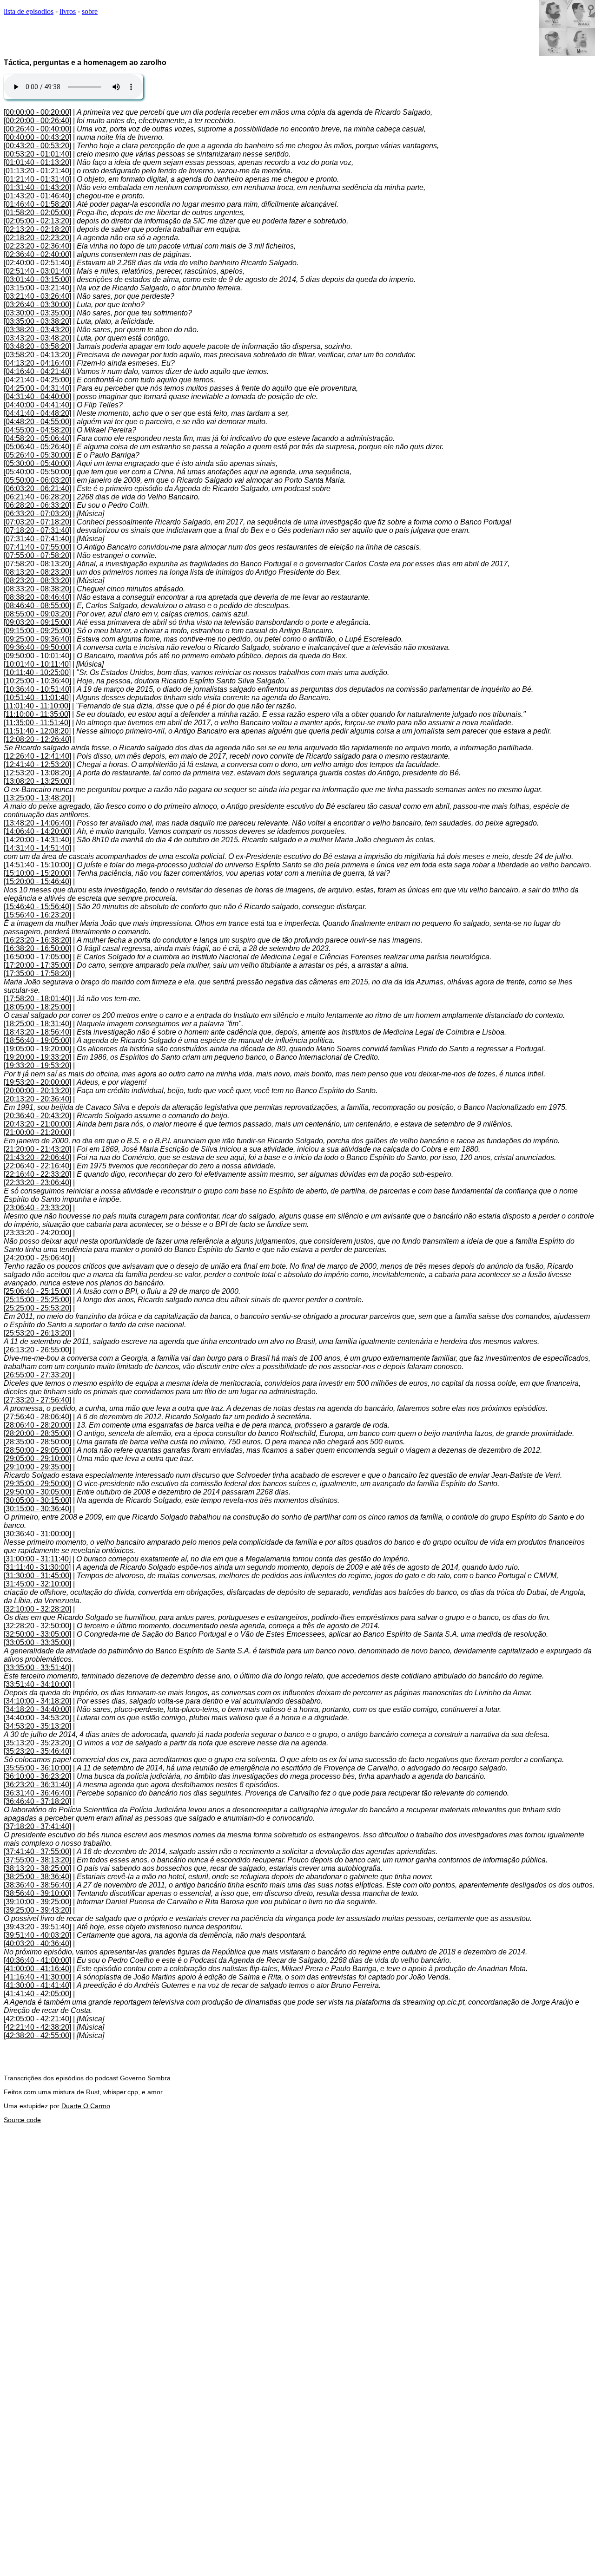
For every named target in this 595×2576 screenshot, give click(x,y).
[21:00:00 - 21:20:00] (37, 1132)
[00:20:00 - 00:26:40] (37, 121)
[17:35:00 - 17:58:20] (37, 973)
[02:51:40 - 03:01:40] (37, 271)
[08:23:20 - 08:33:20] (37, 580)
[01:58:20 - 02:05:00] (37, 213)
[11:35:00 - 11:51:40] (37, 723)
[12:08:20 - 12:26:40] (37, 739)
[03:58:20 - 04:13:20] (37, 355)
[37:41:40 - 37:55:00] (37, 1852)
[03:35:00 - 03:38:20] (37, 321)
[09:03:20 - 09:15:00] (37, 622)
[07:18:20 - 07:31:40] (37, 530)
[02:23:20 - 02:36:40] (37, 246)
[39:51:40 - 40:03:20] (37, 1935)
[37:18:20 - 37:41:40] (37, 1826)
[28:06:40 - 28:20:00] (37, 1425)
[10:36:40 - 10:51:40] (37, 689)
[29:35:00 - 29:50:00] (37, 1484)
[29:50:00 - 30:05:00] (37, 1492)
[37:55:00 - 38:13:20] (37, 1860)
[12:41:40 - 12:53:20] (37, 764)
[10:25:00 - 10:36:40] (37, 681)
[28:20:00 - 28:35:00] (37, 1433)
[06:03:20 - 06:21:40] (37, 488)
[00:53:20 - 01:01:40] (37, 154)
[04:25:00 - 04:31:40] (37, 388)
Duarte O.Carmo (86, 2106)
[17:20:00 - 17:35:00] (37, 965)
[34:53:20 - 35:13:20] (37, 1726)
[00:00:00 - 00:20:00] (37, 112)
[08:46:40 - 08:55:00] (37, 606)
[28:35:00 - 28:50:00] (37, 1442)
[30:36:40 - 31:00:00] (37, 1534)
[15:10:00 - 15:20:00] (37, 873)
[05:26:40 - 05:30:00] (37, 455)
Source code (22, 2120)
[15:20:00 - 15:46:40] (37, 882)
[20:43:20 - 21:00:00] (37, 1124)
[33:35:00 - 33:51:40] (37, 1668)
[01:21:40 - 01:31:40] (37, 179)
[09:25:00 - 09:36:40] (37, 639)
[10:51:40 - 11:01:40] (37, 698)
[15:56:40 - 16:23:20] (37, 915)
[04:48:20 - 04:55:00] (37, 422)
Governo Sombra (145, 2078)
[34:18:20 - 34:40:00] (37, 1709)
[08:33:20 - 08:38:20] (37, 589)
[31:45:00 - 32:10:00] (37, 1584)
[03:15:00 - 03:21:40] (37, 288)
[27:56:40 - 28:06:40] (37, 1417)
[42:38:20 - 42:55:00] (37, 2035)
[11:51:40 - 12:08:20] (37, 731)
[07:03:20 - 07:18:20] (37, 522)
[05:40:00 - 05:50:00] (37, 472)
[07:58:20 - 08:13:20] (37, 564)
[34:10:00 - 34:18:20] (37, 1701)
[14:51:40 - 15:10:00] (37, 865)
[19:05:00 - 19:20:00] (37, 1049)
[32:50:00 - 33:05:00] (37, 1634)
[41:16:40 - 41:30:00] (37, 1977)
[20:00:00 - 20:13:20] (37, 1091)
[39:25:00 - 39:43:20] (37, 1910)
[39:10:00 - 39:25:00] (37, 1902)
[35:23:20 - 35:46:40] (37, 1751)
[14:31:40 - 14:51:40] (37, 848)
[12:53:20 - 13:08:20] (37, 773)
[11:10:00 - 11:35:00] (37, 714)
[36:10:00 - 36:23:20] (37, 1776)
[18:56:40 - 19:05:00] (37, 1040)
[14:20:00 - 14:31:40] (37, 840)
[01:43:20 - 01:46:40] (37, 196)
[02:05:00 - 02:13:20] (37, 221)
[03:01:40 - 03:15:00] (37, 279)
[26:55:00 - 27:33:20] (37, 1375)
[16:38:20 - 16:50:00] (37, 948)
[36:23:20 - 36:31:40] (37, 1785)
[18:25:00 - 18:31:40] (37, 1024)
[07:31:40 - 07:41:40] (37, 539)
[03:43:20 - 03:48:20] (37, 338)
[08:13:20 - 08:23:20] (37, 572)
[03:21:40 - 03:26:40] (37, 296)
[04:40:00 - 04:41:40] (37, 405)
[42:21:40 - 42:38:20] (37, 2027)
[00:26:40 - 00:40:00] (37, 129)
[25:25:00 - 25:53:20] (37, 1308)
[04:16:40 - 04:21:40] (37, 371)
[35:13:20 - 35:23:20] (37, 1743)
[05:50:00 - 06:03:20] (37, 480)
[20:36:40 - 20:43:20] (37, 1116)
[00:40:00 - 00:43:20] (37, 137)
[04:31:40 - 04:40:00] (37, 397)
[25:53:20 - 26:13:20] (37, 1333)
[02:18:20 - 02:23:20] (37, 238)
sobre (90, 11)
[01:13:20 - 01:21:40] (37, 171)
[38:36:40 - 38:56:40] (37, 1885)
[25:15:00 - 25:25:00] (37, 1300)
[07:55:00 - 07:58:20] (37, 555)
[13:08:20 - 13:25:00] (37, 781)
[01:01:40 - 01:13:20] (37, 162)
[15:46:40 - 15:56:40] (37, 907)
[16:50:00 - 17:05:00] (37, 957)
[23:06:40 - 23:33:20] (37, 1208)
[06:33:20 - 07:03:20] (37, 514)
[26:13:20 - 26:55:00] (37, 1350)
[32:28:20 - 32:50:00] (37, 1626)
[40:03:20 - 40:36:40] (37, 1943)
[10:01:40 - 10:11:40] (37, 664)
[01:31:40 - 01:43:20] (37, 187)
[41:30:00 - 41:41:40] (37, 1985)
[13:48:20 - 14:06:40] (37, 823)
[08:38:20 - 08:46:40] (37, 597)
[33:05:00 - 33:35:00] (37, 1642)
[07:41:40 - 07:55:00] (37, 547)
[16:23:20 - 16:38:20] (37, 940)
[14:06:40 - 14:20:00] (37, 831)
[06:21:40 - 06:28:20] (37, 497)
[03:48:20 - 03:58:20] (37, 346)
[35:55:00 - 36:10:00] (37, 1768)
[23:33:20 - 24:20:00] (37, 1233)
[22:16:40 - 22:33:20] (37, 1174)
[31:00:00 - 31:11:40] (37, 1559)
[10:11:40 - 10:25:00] (37, 672)
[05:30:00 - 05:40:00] (37, 463)
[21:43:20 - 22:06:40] (37, 1157)
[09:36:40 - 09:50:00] (37, 647)
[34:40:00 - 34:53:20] (37, 1718)
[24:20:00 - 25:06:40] (37, 1258)
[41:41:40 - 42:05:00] (37, 1994)
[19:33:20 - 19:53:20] (37, 1065)
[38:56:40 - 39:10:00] (37, 1893)
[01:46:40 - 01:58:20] (37, 204)
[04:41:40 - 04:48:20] (37, 413)
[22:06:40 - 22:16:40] (37, 1166)
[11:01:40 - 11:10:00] (37, 706)
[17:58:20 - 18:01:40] (37, 999)
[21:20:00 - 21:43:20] (37, 1149)
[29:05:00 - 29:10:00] (37, 1458)
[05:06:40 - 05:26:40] (37, 447)
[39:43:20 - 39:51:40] (37, 1927)
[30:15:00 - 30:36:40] (37, 1509)
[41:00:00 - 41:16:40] (37, 1969)
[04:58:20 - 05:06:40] (37, 438)
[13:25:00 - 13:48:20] (37, 798)
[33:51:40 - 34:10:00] (37, 1684)
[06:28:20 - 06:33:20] (37, 505)
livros (68, 11)
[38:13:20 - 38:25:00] (37, 1868)
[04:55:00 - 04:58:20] (37, 430)
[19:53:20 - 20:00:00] (37, 1082)
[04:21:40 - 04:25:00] (37, 380)
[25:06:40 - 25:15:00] (37, 1291)
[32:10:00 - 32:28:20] (37, 1609)
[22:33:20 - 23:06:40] (37, 1183)
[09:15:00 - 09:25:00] (37, 631)
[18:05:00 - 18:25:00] (37, 1007)
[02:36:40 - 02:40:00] (37, 254)
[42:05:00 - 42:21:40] (37, 2019)
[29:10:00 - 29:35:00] (37, 1467)
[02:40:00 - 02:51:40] (37, 263)
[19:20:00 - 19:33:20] (37, 1057)
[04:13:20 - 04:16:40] (37, 363)
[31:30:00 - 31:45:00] (37, 1576)
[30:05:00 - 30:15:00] (37, 1500)
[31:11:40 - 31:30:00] (37, 1567)
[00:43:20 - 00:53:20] (37, 146)
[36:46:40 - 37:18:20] (37, 1801)
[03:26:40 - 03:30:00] (37, 305)
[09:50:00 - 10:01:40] (37, 656)
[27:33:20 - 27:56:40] (37, 1400)
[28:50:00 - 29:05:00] (37, 1450)
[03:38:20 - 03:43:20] (37, 330)
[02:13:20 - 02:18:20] (37, 229)
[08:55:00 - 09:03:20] (37, 614)
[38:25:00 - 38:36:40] (37, 1877)
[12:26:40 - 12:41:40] (37, 756)
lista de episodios (29, 11)
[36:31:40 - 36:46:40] (37, 1793)
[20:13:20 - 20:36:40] (37, 1099)
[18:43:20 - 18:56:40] (37, 1032)
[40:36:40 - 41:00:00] (37, 1960)
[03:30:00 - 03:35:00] (37, 313)
